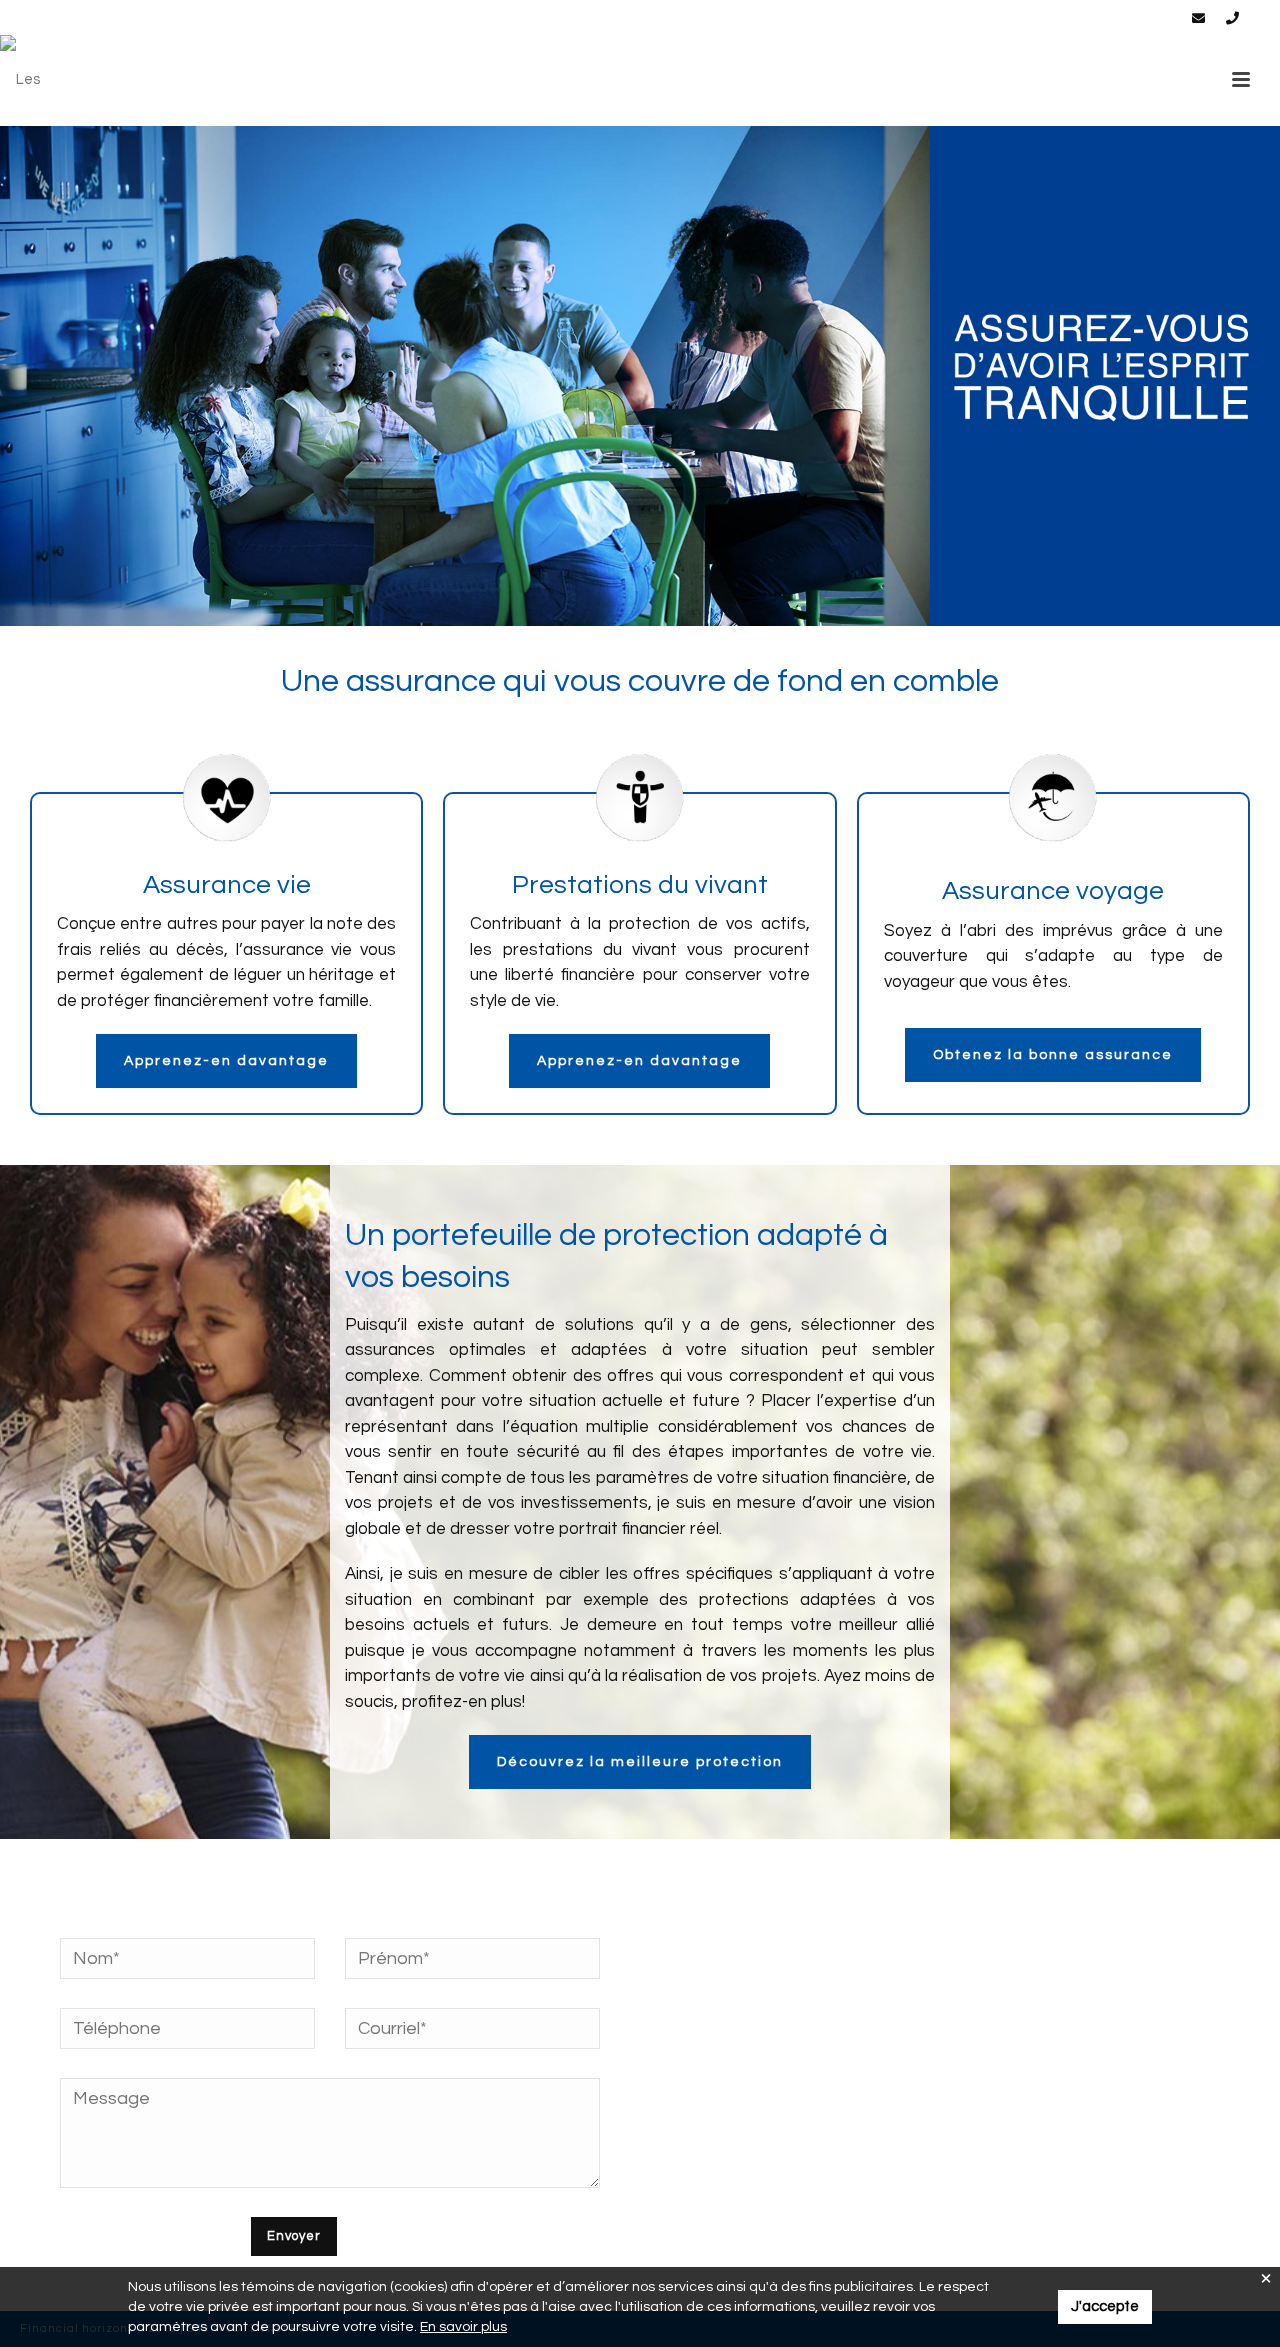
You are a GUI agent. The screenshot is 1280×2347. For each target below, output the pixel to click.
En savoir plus (463, 2327)
